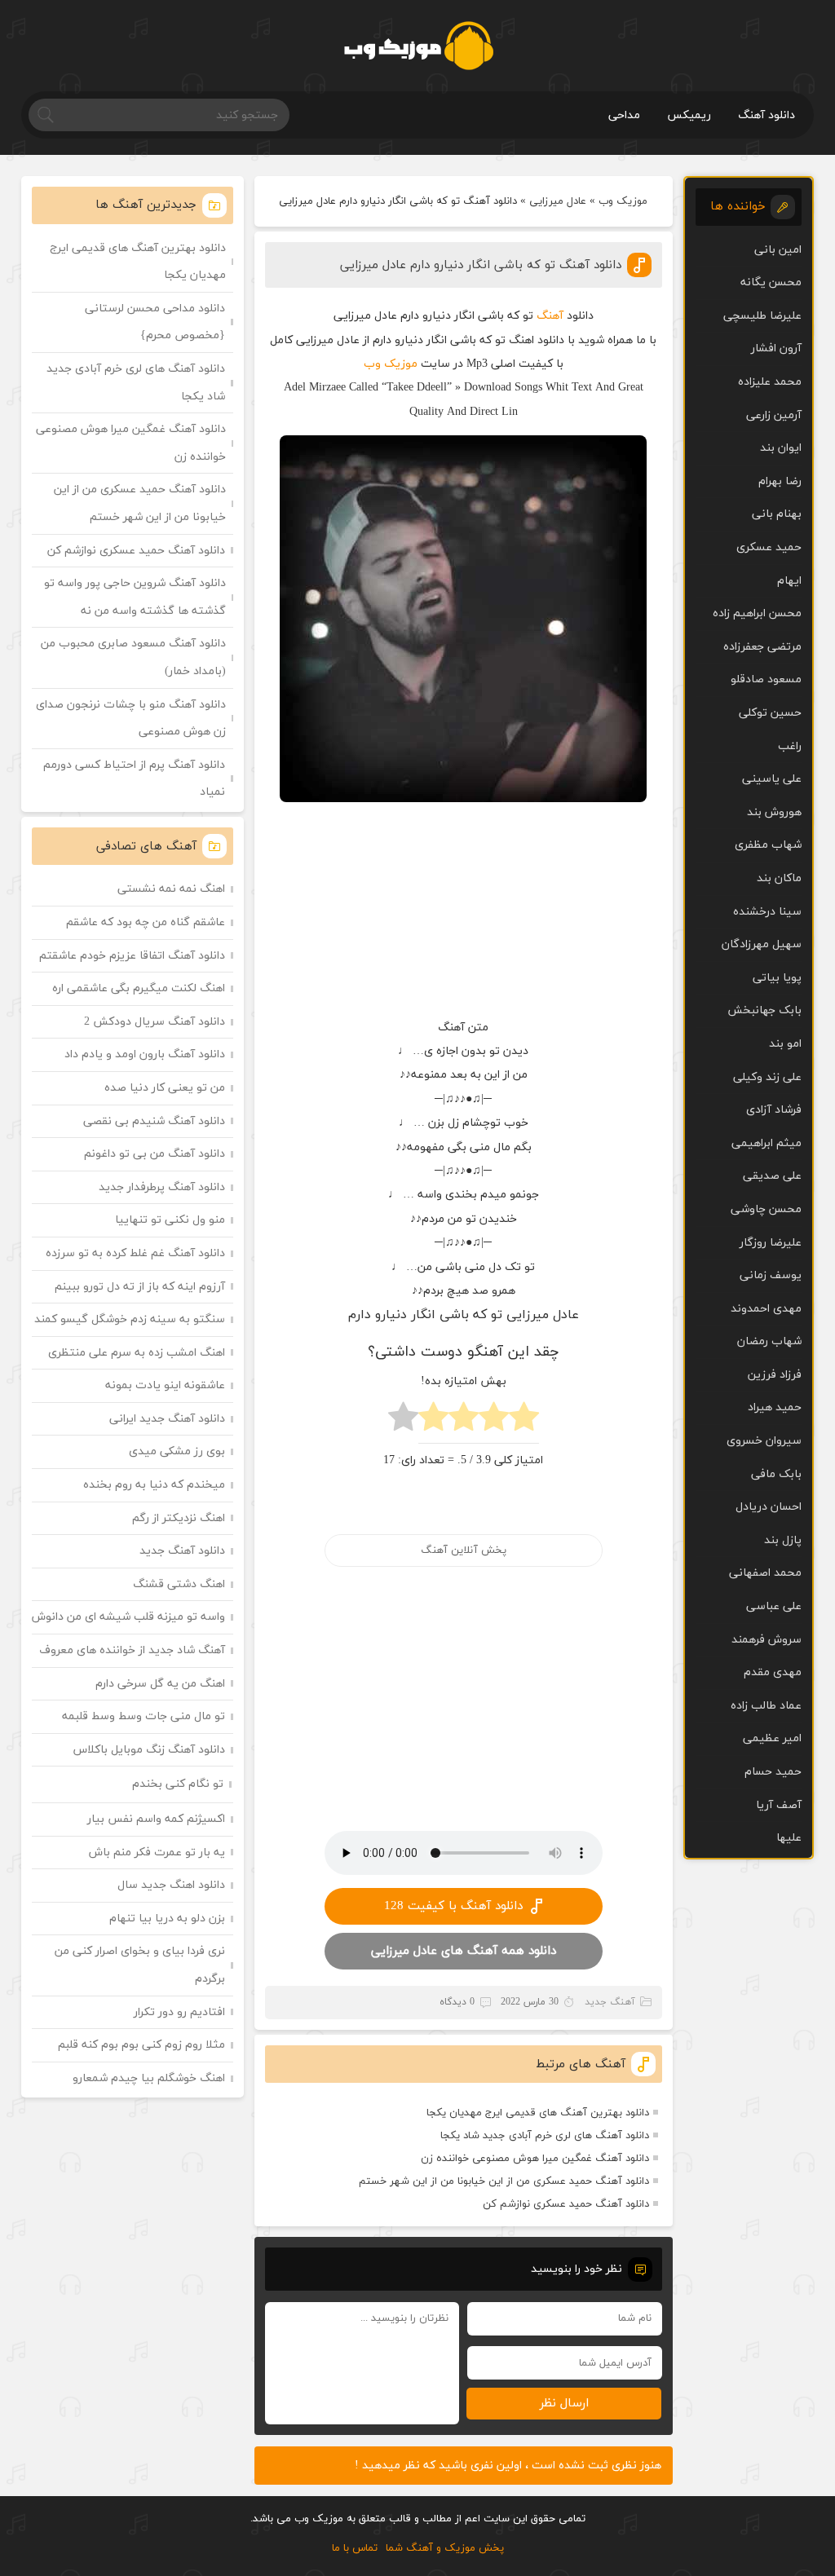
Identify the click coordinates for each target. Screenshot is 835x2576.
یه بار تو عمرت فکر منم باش (157, 1853)
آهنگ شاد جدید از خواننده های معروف (132, 1650)
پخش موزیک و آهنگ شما (445, 2548)
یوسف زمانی (771, 1275)
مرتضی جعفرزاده (762, 647)
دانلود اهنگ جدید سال (171, 1885)
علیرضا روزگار (771, 1243)
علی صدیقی (772, 1176)
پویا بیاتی (777, 978)
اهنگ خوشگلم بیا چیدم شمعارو (149, 2078)
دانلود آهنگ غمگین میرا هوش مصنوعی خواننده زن (535, 2159)
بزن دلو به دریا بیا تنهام (167, 1919)
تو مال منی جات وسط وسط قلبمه (144, 1716)
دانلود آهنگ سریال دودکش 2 (155, 1022)
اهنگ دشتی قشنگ (179, 1584)
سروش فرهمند (767, 1640)
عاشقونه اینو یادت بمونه (165, 1385)
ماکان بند (779, 878)
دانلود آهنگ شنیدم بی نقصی (154, 1121)
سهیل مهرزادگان (762, 944)
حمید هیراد (775, 1407)
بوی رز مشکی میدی (177, 1451)
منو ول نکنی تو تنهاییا (170, 1220)
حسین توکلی (770, 713)
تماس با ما (355, 2548)
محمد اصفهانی (765, 1573)
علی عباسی (774, 1606)
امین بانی (778, 250)
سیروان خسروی (764, 1441)
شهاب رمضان (769, 1341)
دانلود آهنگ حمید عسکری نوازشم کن (566, 2204)
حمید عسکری (769, 547)
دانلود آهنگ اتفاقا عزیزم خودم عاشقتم (132, 956)
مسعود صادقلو (766, 679)
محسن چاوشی (766, 1209)
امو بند (785, 1044)
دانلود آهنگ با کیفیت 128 (453, 1906)
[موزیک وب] (418, 46)
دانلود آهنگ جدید (182, 1551)
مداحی (624, 115)
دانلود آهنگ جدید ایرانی (167, 1419)
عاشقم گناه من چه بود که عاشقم (146, 922)
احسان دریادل (769, 1507)
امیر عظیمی (772, 1738)
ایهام (789, 581)
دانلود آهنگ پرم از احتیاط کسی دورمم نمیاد (134, 779)
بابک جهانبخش (764, 1010)
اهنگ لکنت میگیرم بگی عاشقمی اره (139, 988)
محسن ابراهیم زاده (757, 613)
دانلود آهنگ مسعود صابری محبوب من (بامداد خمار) (133, 657)
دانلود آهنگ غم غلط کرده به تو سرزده (135, 1253)
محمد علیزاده (770, 382)
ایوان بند (781, 448)
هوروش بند (774, 812)
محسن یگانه (771, 282)
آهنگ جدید (610, 2002)
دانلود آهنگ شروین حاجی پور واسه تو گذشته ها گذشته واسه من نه (135, 597)
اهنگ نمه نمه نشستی (171, 889)
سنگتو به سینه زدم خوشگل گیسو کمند (130, 1319)
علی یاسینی (772, 779)
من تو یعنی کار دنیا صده (165, 1088)
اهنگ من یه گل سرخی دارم (160, 1684)
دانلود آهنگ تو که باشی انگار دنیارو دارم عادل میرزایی (481, 265)
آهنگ (550, 316)
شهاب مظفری (768, 845)
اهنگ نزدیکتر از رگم (179, 1518)
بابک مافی (776, 1474)
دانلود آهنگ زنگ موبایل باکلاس (149, 1750)
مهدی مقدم (773, 1672)
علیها (789, 1838)
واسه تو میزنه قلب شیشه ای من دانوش (128, 1617)
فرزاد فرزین (775, 1375)
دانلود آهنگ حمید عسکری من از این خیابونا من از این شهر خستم (504, 2181)
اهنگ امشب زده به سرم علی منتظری (137, 1353)
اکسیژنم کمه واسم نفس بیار (156, 1819)
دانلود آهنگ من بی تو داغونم (155, 1154)
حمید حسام (773, 1772)
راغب (790, 746)
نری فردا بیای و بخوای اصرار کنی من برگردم (140, 1965)
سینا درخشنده (767, 912)
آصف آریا (779, 1805)
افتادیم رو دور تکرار (179, 2012)
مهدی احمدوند (766, 1309)
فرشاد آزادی (774, 1110)
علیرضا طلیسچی (762, 316)
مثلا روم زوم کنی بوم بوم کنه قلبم (141, 2045)
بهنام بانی (777, 514)
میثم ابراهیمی (767, 1143)
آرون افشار (776, 348)
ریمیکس (689, 115)
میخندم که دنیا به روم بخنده (154, 1485)
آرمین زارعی (774, 415)
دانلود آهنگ (767, 115)
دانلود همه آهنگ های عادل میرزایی (464, 1951)
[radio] (524, 1421)
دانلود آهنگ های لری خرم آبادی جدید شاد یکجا (545, 2136)
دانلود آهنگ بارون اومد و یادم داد (145, 1054)
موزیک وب (623, 201)
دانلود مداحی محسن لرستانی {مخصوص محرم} (155, 322)
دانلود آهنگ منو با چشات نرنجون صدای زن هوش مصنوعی (131, 719)
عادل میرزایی (558, 201)
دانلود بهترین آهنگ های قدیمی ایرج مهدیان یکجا (538, 2113)
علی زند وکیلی (767, 1077)
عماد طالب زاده (766, 1706)
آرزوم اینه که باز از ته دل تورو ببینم (140, 1287)
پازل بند (783, 1540)
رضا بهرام (780, 481)
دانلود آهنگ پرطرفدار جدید (162, 1187)
